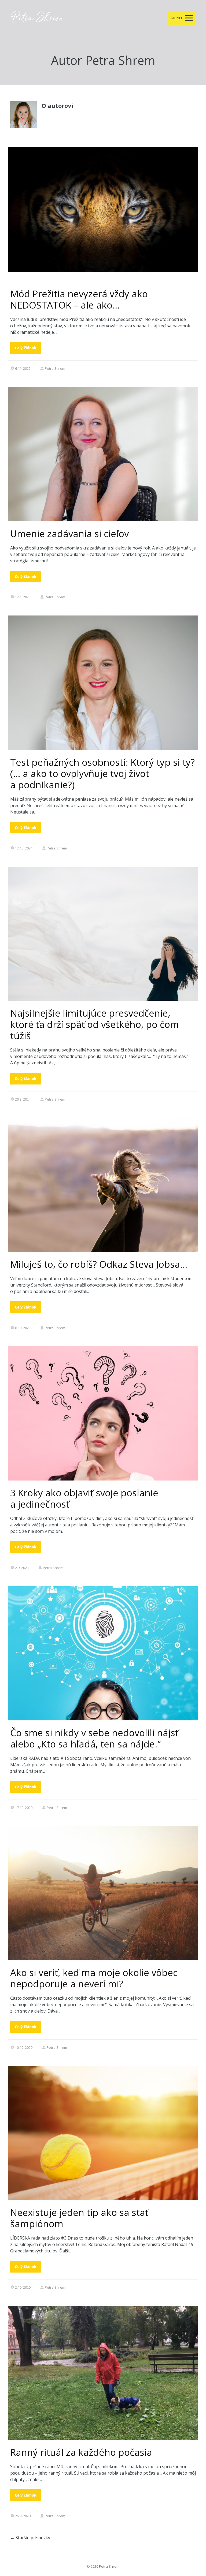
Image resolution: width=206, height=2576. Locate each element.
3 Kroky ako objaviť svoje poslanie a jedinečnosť (84, 1498)
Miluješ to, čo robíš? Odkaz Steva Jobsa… (99, 1264)
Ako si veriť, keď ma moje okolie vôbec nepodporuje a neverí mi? (94, 1978)
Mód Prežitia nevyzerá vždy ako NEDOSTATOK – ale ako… (79, 299)
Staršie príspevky (30, 2538)
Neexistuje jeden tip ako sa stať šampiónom (79, 2218)
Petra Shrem (55, 368)
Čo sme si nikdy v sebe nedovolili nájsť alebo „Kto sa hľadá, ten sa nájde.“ (94, 1738)
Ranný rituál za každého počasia (81, 2452)
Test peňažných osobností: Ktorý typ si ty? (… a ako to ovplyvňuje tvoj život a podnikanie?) (102, 773)
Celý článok (26, 348)
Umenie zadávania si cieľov (69, 534)
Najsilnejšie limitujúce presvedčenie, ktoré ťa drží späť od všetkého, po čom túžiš (95, 1024)
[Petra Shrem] (37, 18)
